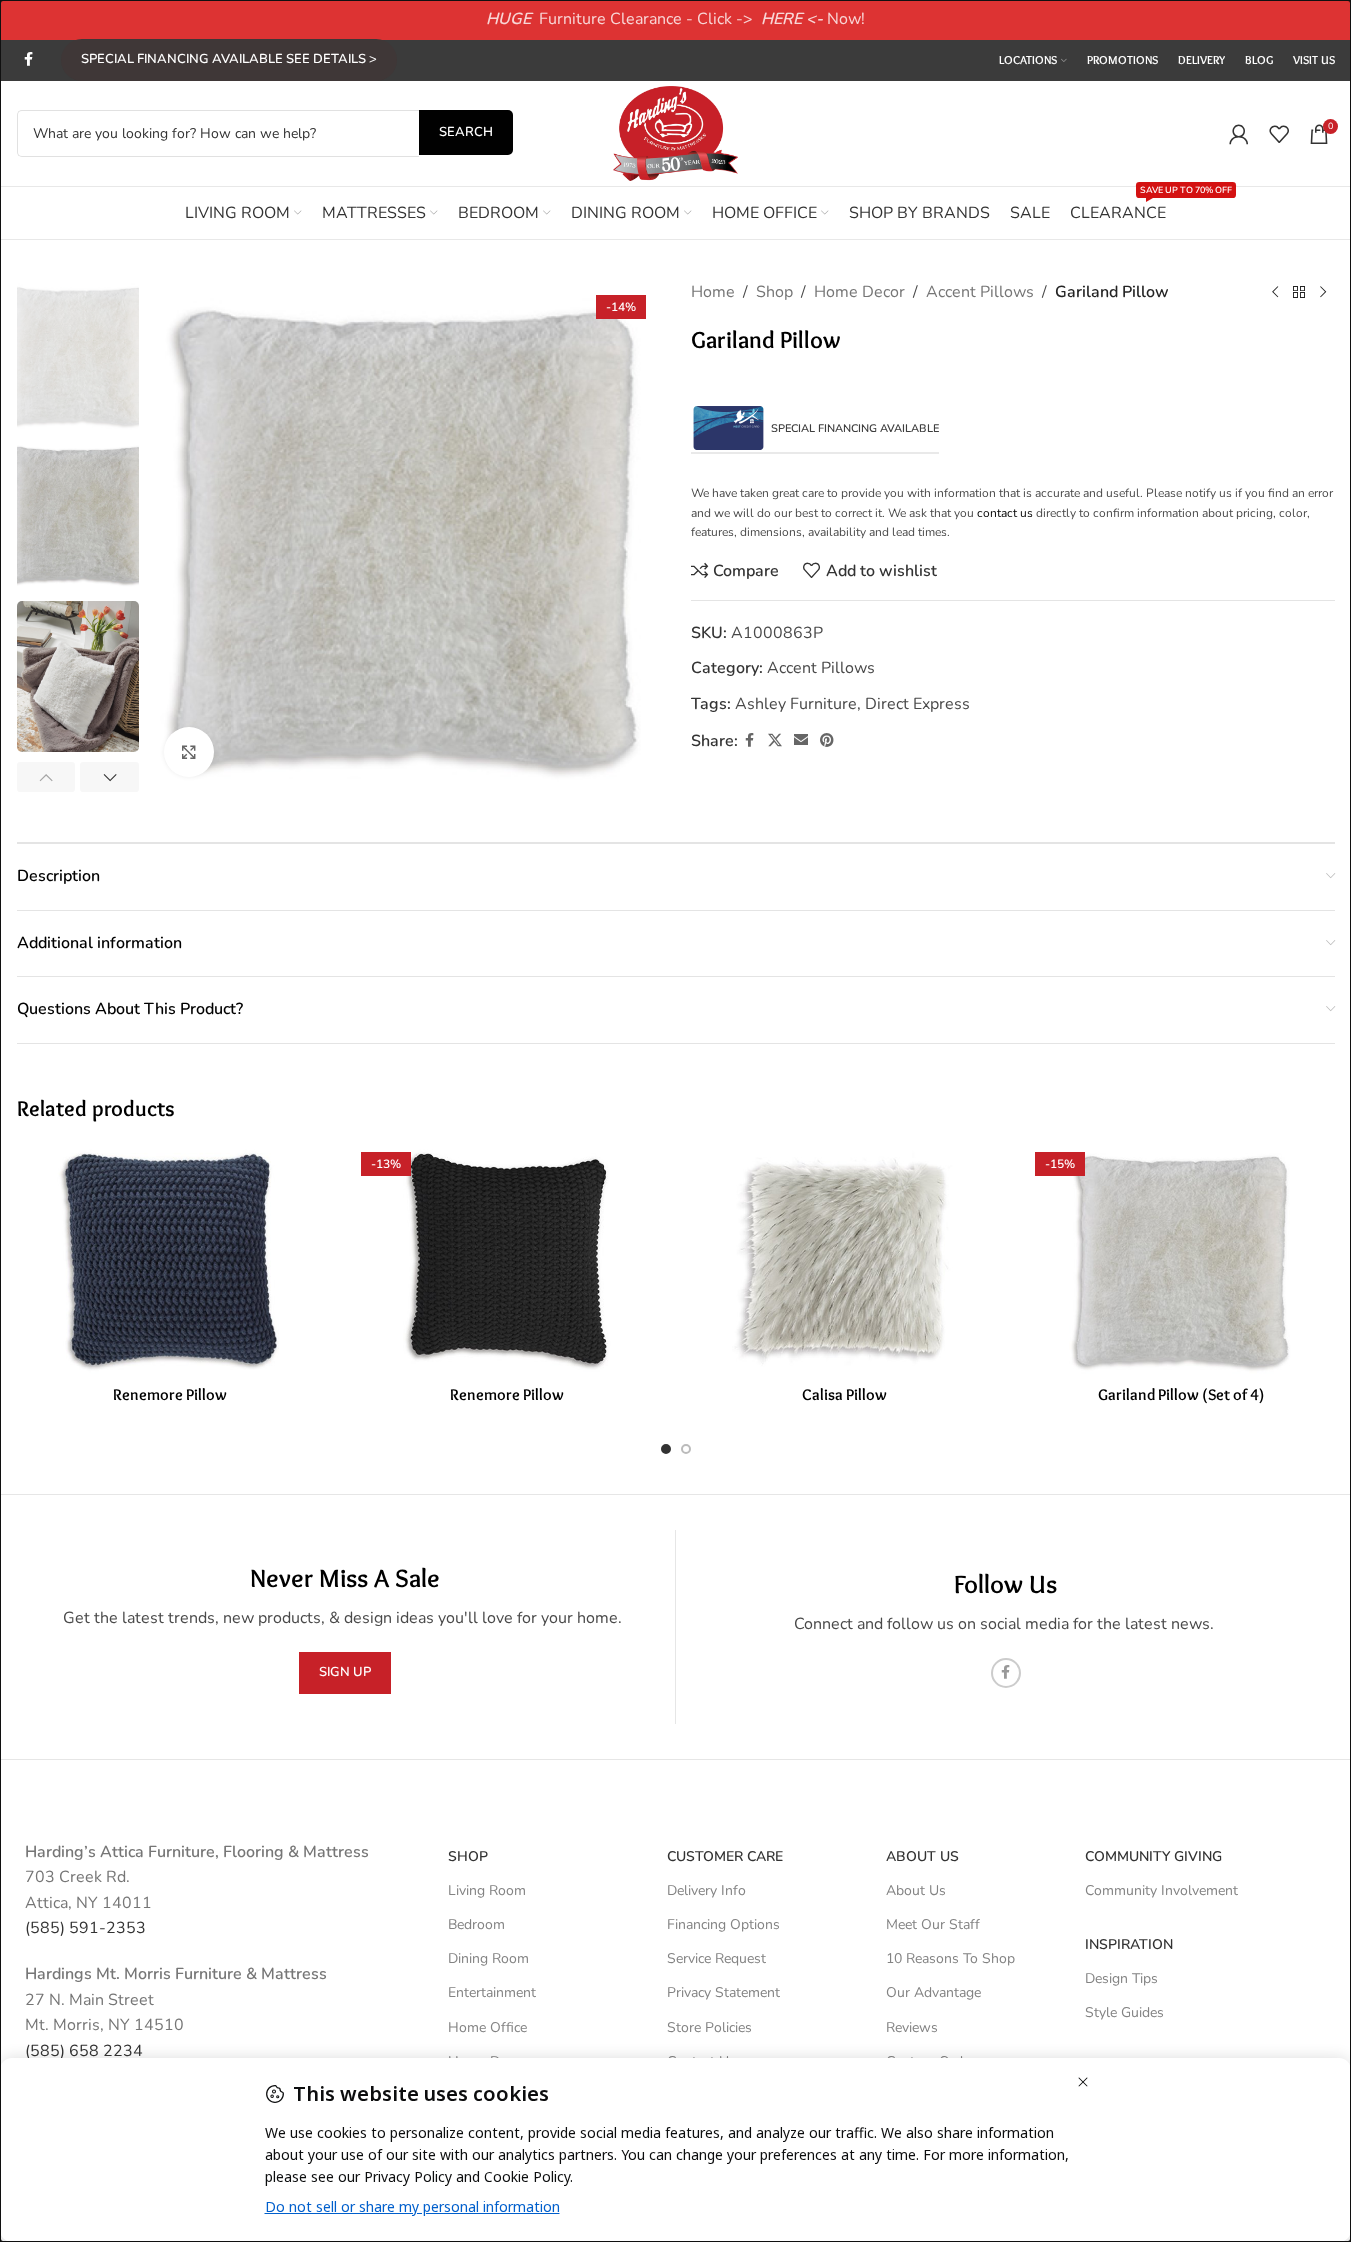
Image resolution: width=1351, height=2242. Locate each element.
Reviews (912, 2027)
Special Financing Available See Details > (229, 59)
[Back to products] (1299, 293)
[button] (46, 777)
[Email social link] (801, 741)
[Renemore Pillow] (170, 1260)
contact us (1005, 513)
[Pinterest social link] (827, 741)
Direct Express (917, 704)
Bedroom (476, 1924)
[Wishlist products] (1279, 134)
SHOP (468, 1856)
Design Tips (1121, 1978)
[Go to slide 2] (686, 1449)
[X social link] (775, 741)
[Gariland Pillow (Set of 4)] (1181, 1260)
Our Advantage (933, 1992)
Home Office (487, 2027)
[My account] (1239, 134)
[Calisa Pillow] (844, 1260)
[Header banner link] (675, 20)
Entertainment (492, 1992)
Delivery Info (706, 1890)
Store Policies (709, 2027)
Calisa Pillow (844, 1394)
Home (713, 292)
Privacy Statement (723, 1992)
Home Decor (859, 292)
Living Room (487, 1890)
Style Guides (1124, 2012)
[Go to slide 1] (666, 1449)
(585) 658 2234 (84, 2051)
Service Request (716, 1958)
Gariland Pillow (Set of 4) (1181, 1394)
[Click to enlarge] (189, 752)
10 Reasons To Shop (950, 1958)
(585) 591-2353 (85, 1928)
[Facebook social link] (29, 60)
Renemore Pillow (170, 1394)
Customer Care (725, 1856)
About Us (922, 1856)
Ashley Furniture (796, 704)
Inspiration (1129, 1944)
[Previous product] (1275, 293)
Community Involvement (1161, 1890)
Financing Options (723, 1924)
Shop (774, 292)
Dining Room (488, 1958)
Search (466, 132)
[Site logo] (676, 132)
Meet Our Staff (933, 1924)
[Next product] (1323, 293)
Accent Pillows (980, 292)
